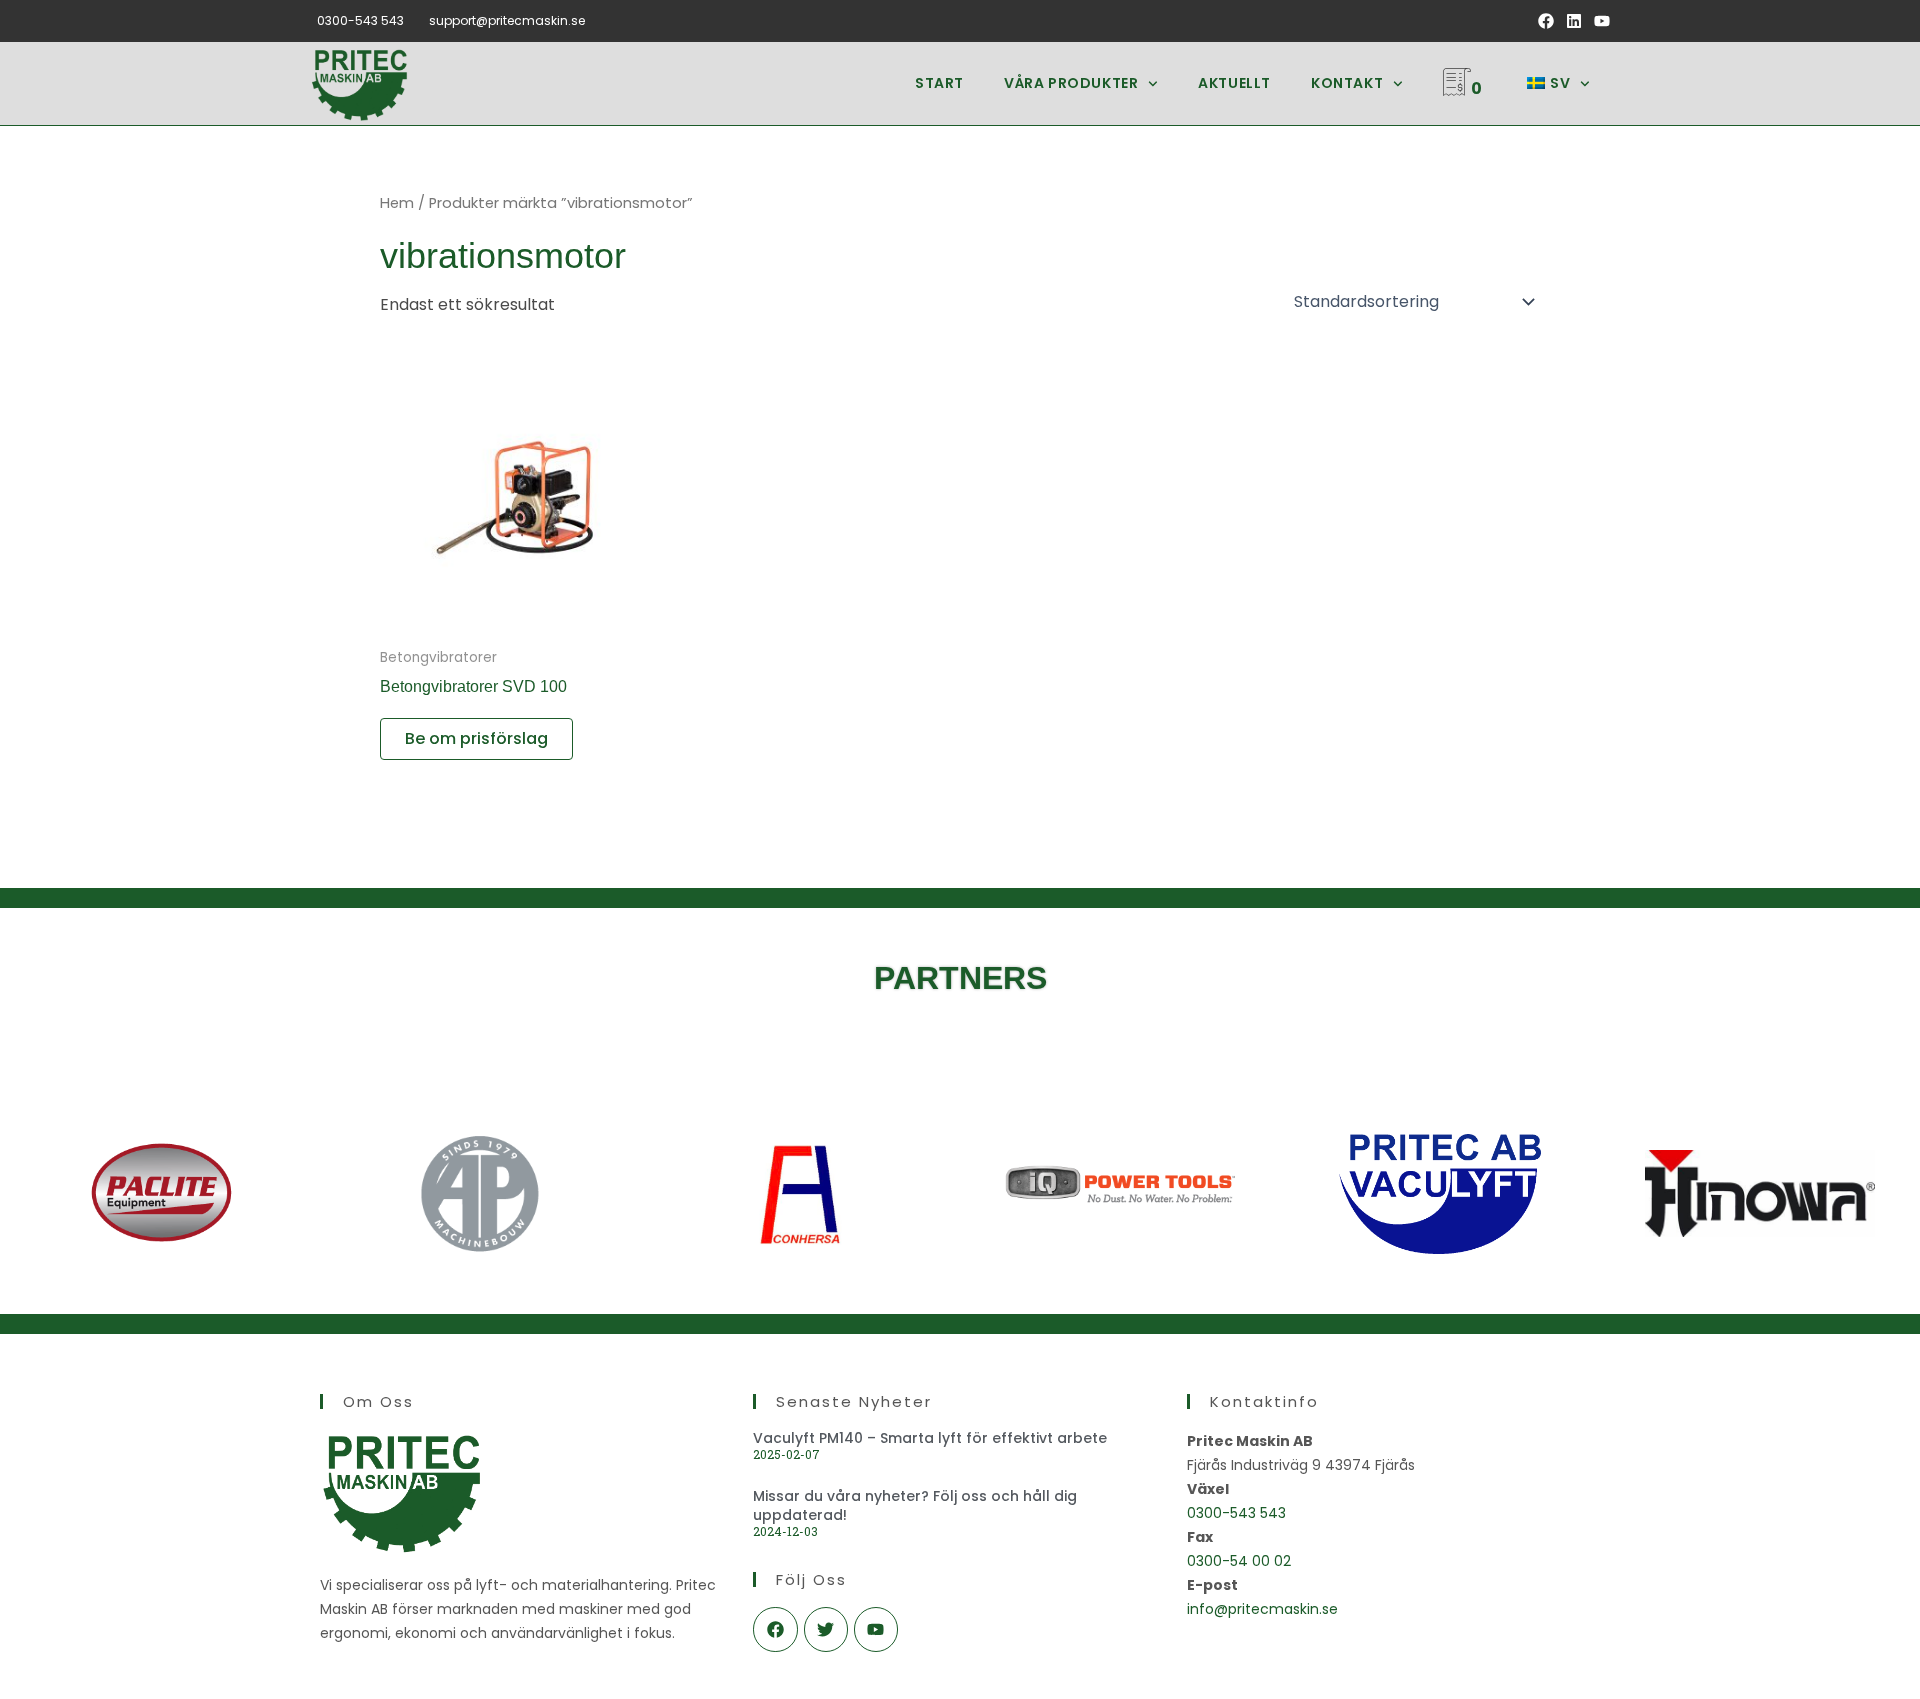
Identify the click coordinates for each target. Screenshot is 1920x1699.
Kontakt (1347, 83)
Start (939, 83)
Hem (397, 203)
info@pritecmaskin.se (1262, 1609)
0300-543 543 (360, 20)
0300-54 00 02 (1239, 1561)
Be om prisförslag (476, 738)
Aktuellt (1234, 83)
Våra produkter (1071, 83)
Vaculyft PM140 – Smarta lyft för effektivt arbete (930, 1438)
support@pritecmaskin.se (507, 20)
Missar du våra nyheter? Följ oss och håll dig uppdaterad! (915, 1505)
